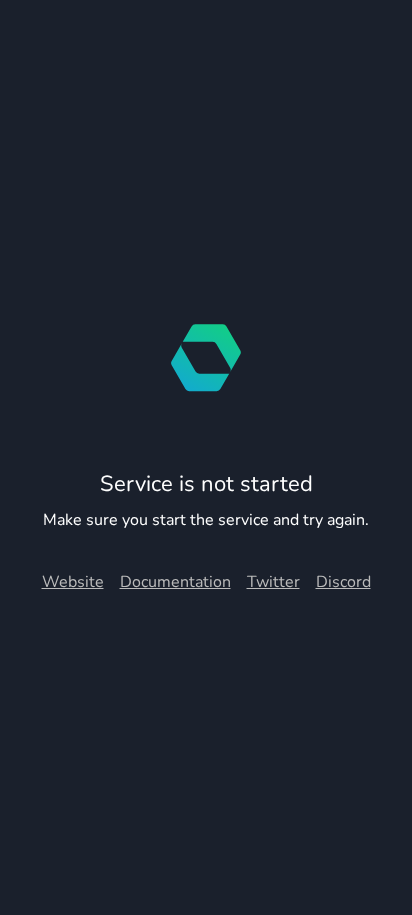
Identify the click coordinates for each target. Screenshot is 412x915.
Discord (343, 582)
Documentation (175, 582)
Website (73, 582)
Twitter (273, 582)
